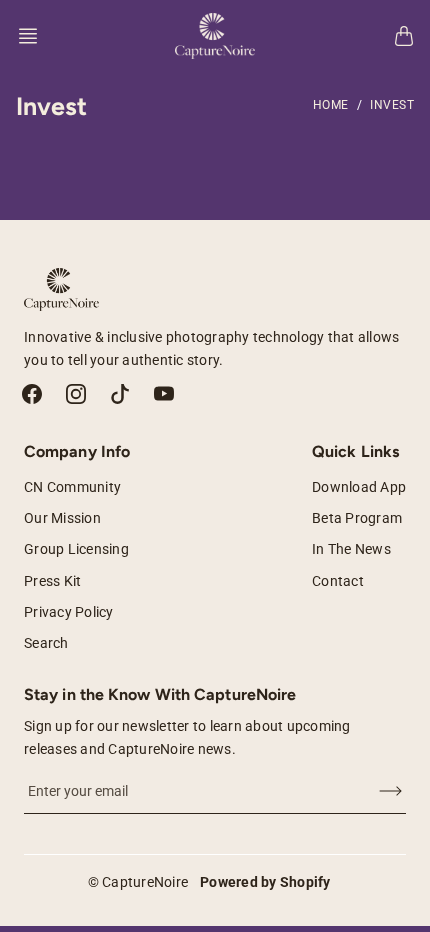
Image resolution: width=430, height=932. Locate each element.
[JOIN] (378, 791)
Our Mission (62, 518)
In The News (351, 549)
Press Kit (52, 581)
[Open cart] (404, 36)
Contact (338, 581)
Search (46, 643)
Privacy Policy (69, 612)
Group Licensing (76, 549)
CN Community (72, 487)
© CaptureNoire (138, 882)
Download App (359, 487)
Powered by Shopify (265, 882)
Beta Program (357, 518)
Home (331, 105)
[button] (34, 36)
